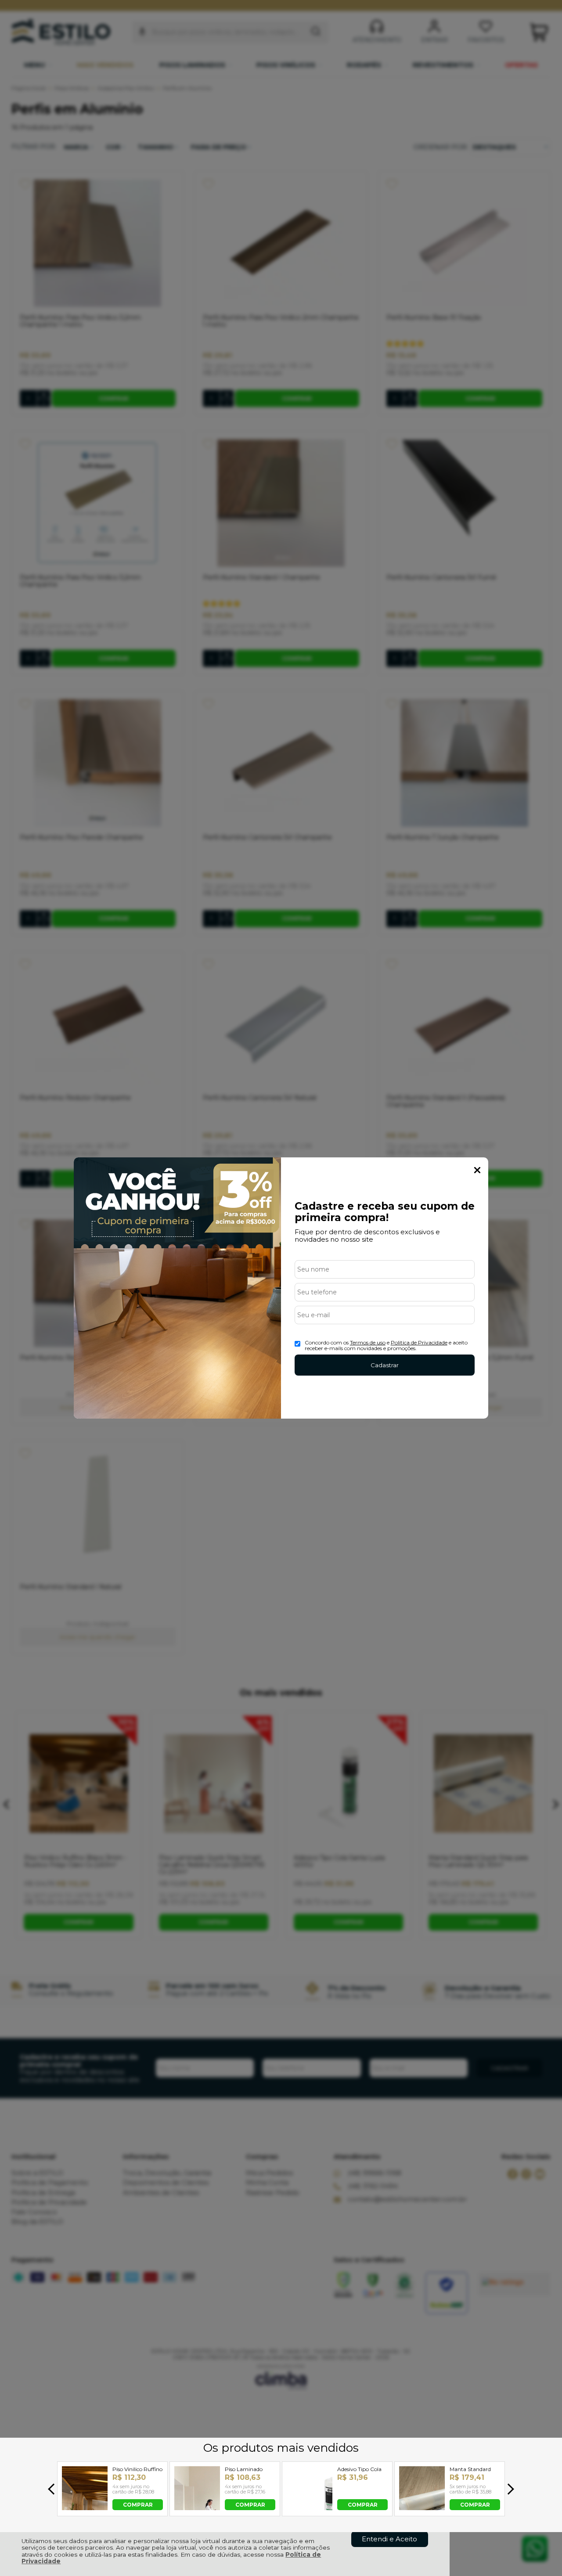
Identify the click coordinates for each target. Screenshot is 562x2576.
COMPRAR (138, 2504)
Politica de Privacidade (419, 1342)
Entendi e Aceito (389, 2539)
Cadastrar (385, 1365)
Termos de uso (368, 1342)
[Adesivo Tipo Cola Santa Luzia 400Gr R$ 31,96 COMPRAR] (310, 2508)
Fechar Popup (477, 1170)
